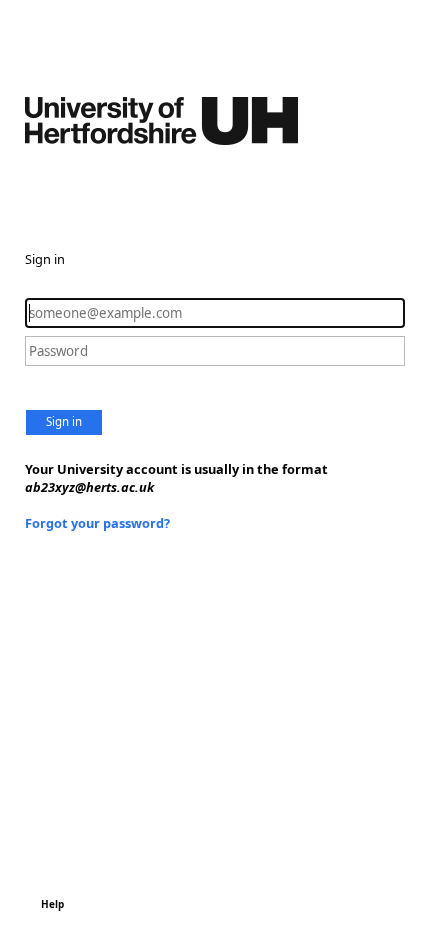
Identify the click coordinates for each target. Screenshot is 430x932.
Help (52, 904)
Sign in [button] (64, 421)
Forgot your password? (97, 523)
